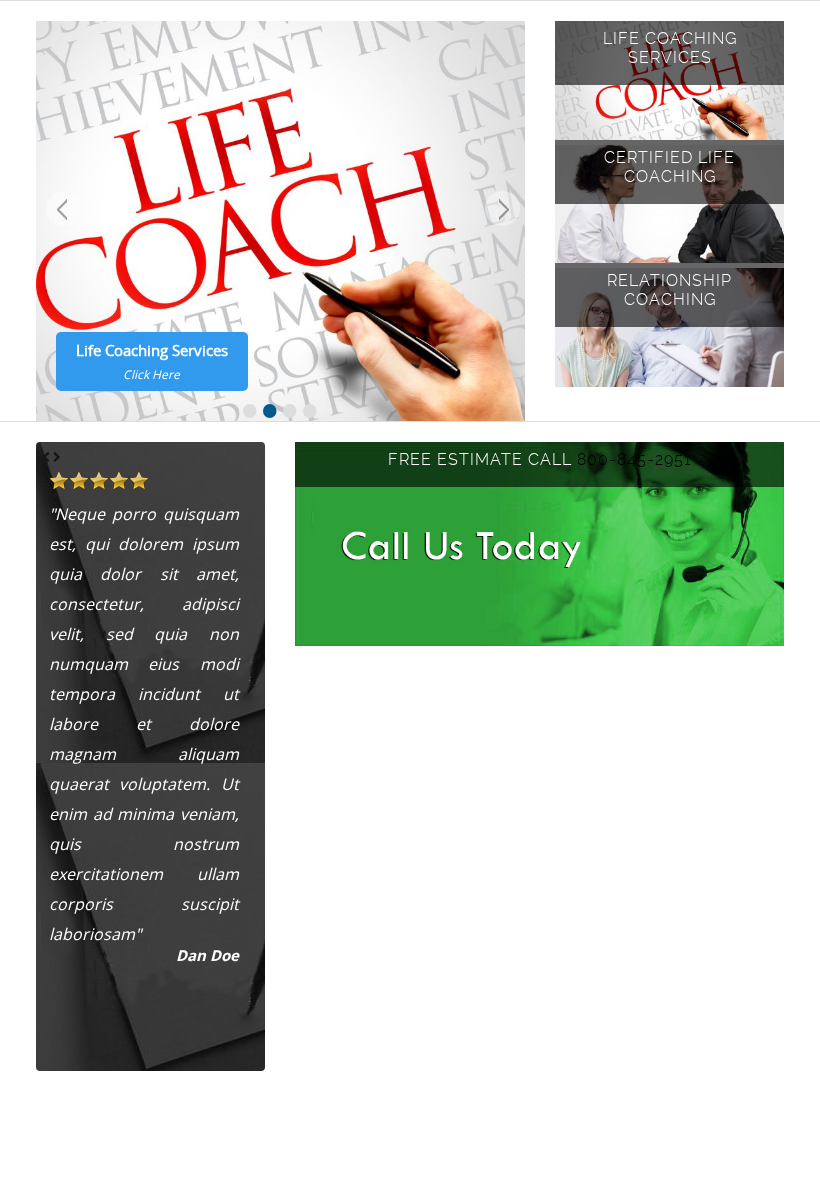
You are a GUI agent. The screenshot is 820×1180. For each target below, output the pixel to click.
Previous (61, 211)
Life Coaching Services (152, 361)
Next (500, 211)
